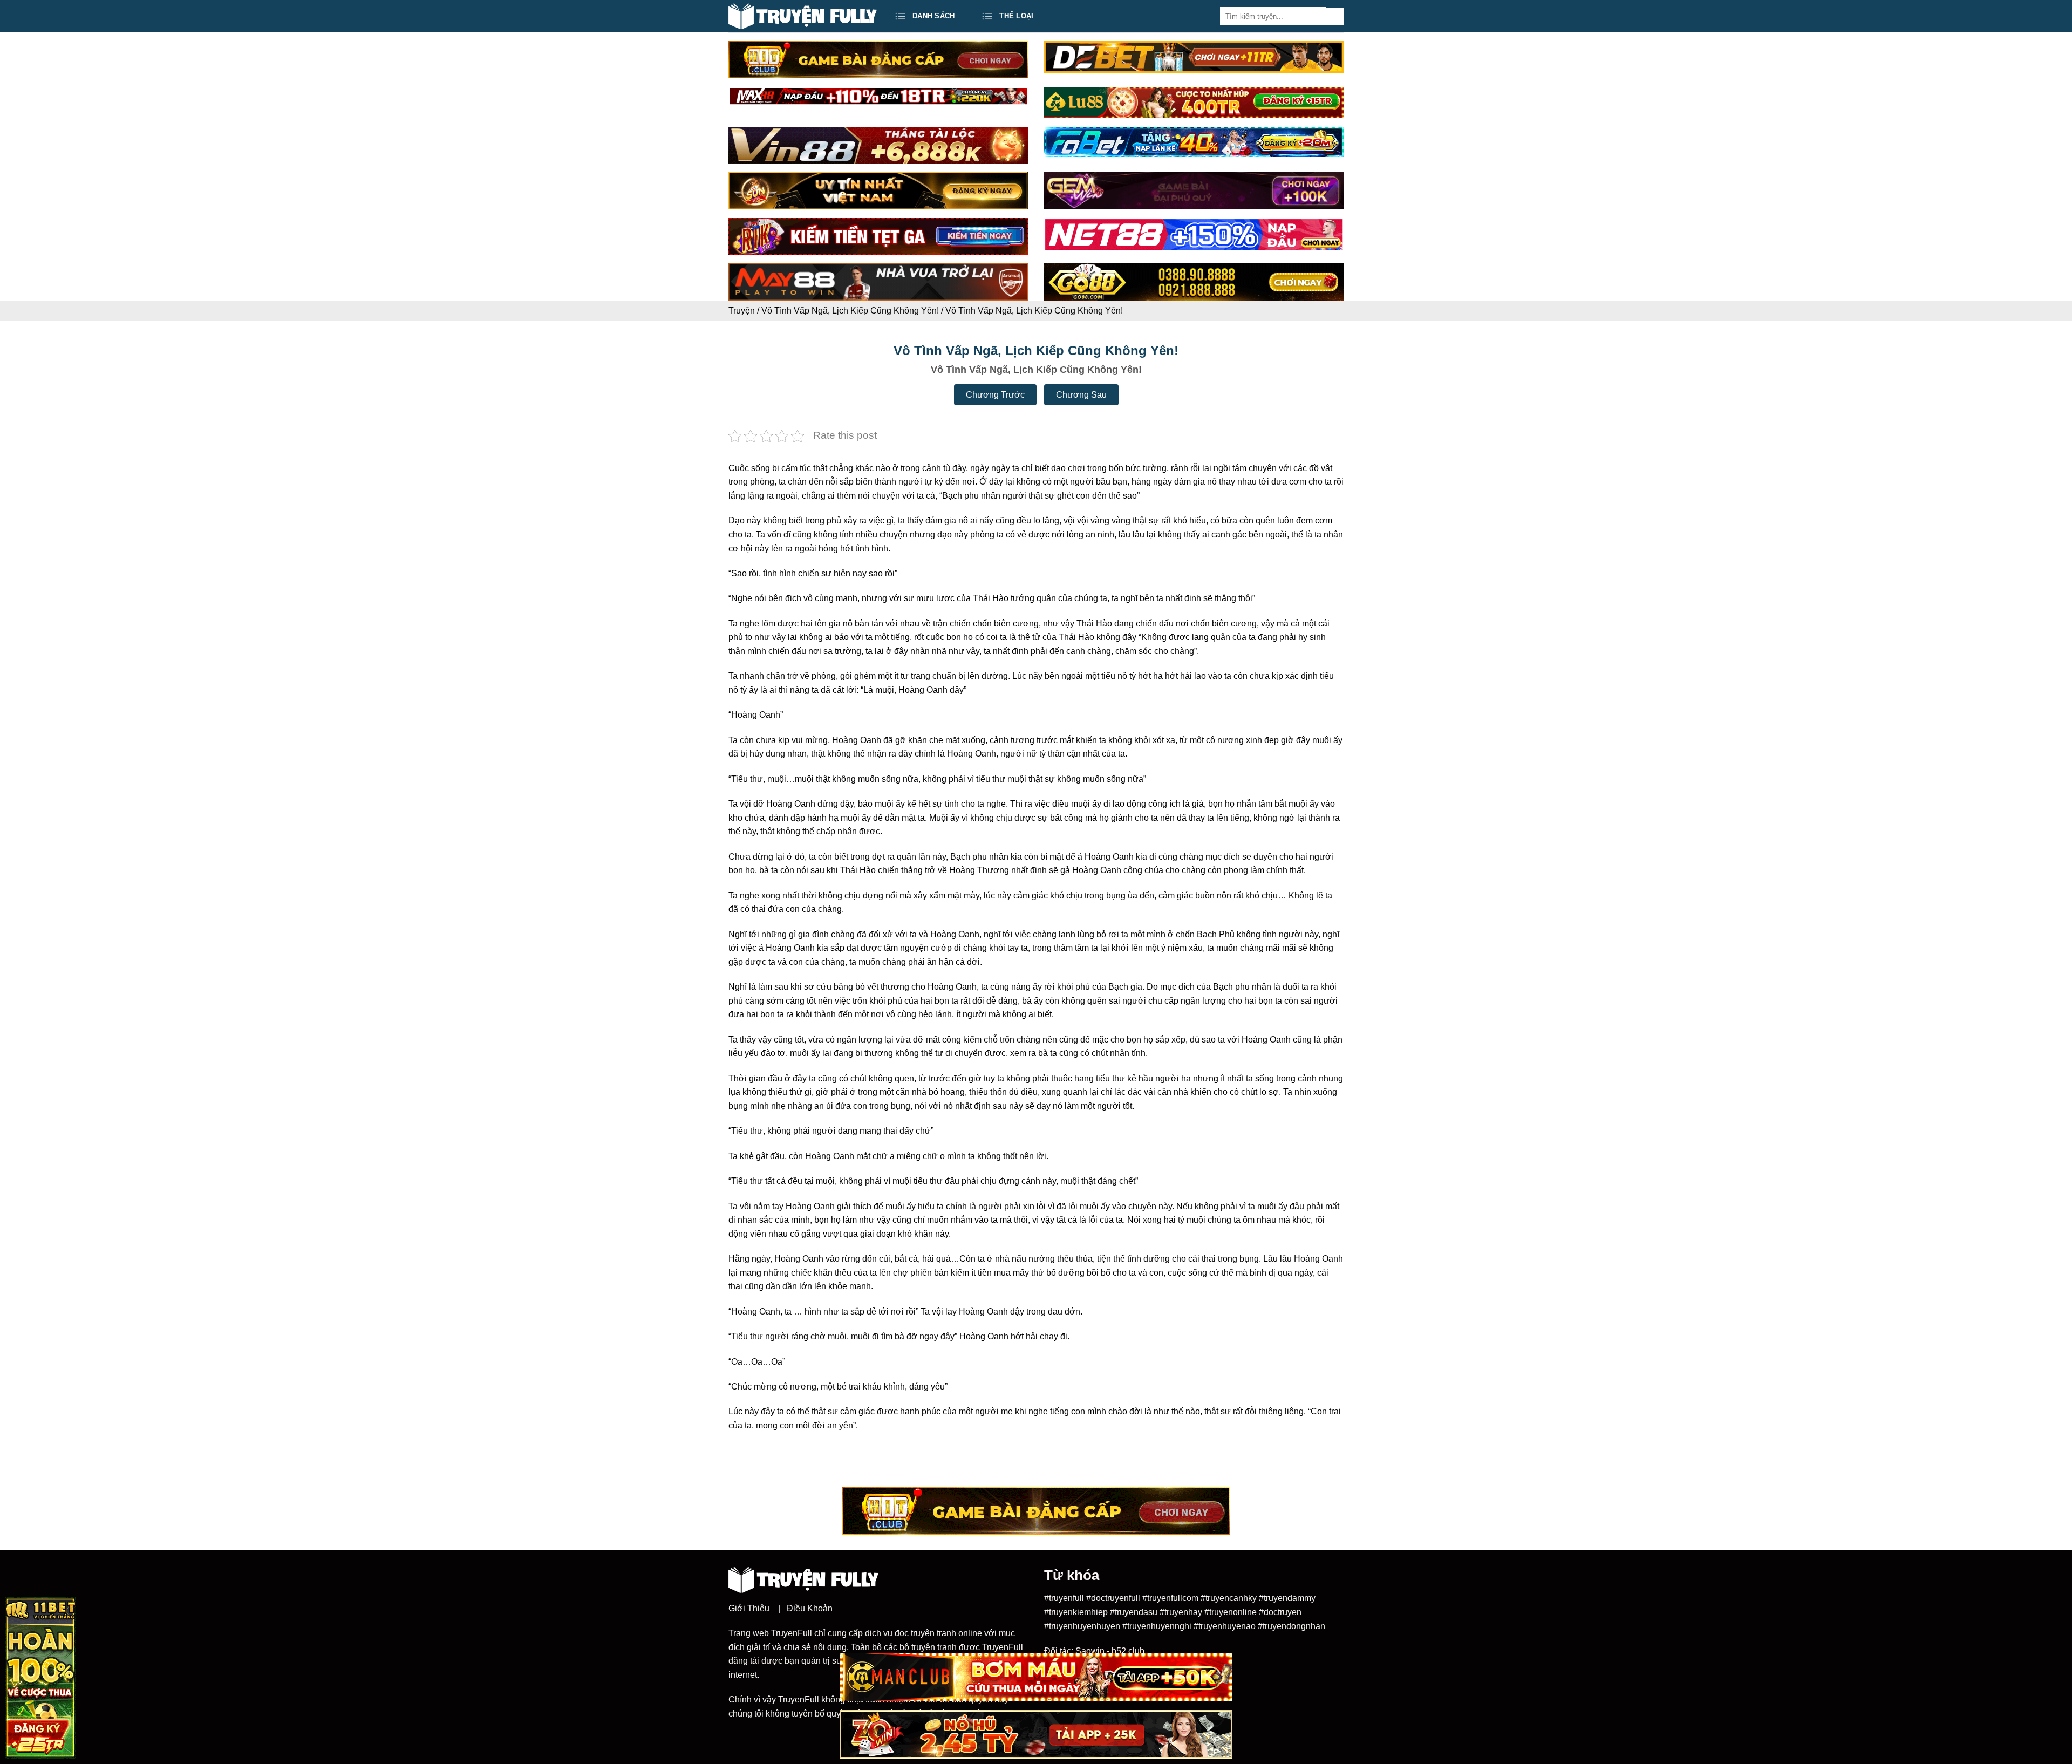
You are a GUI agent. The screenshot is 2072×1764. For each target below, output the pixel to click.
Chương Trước (995, 395)
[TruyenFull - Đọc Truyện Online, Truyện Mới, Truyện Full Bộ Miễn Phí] (803, 16)
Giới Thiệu (749, 1608)
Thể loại (1016, 16)
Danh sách (933, 16)
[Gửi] (1335, 16)
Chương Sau (1081, 395)
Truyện (742, 311)
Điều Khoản (810, 1608)
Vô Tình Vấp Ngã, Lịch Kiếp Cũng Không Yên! (850, 311)
